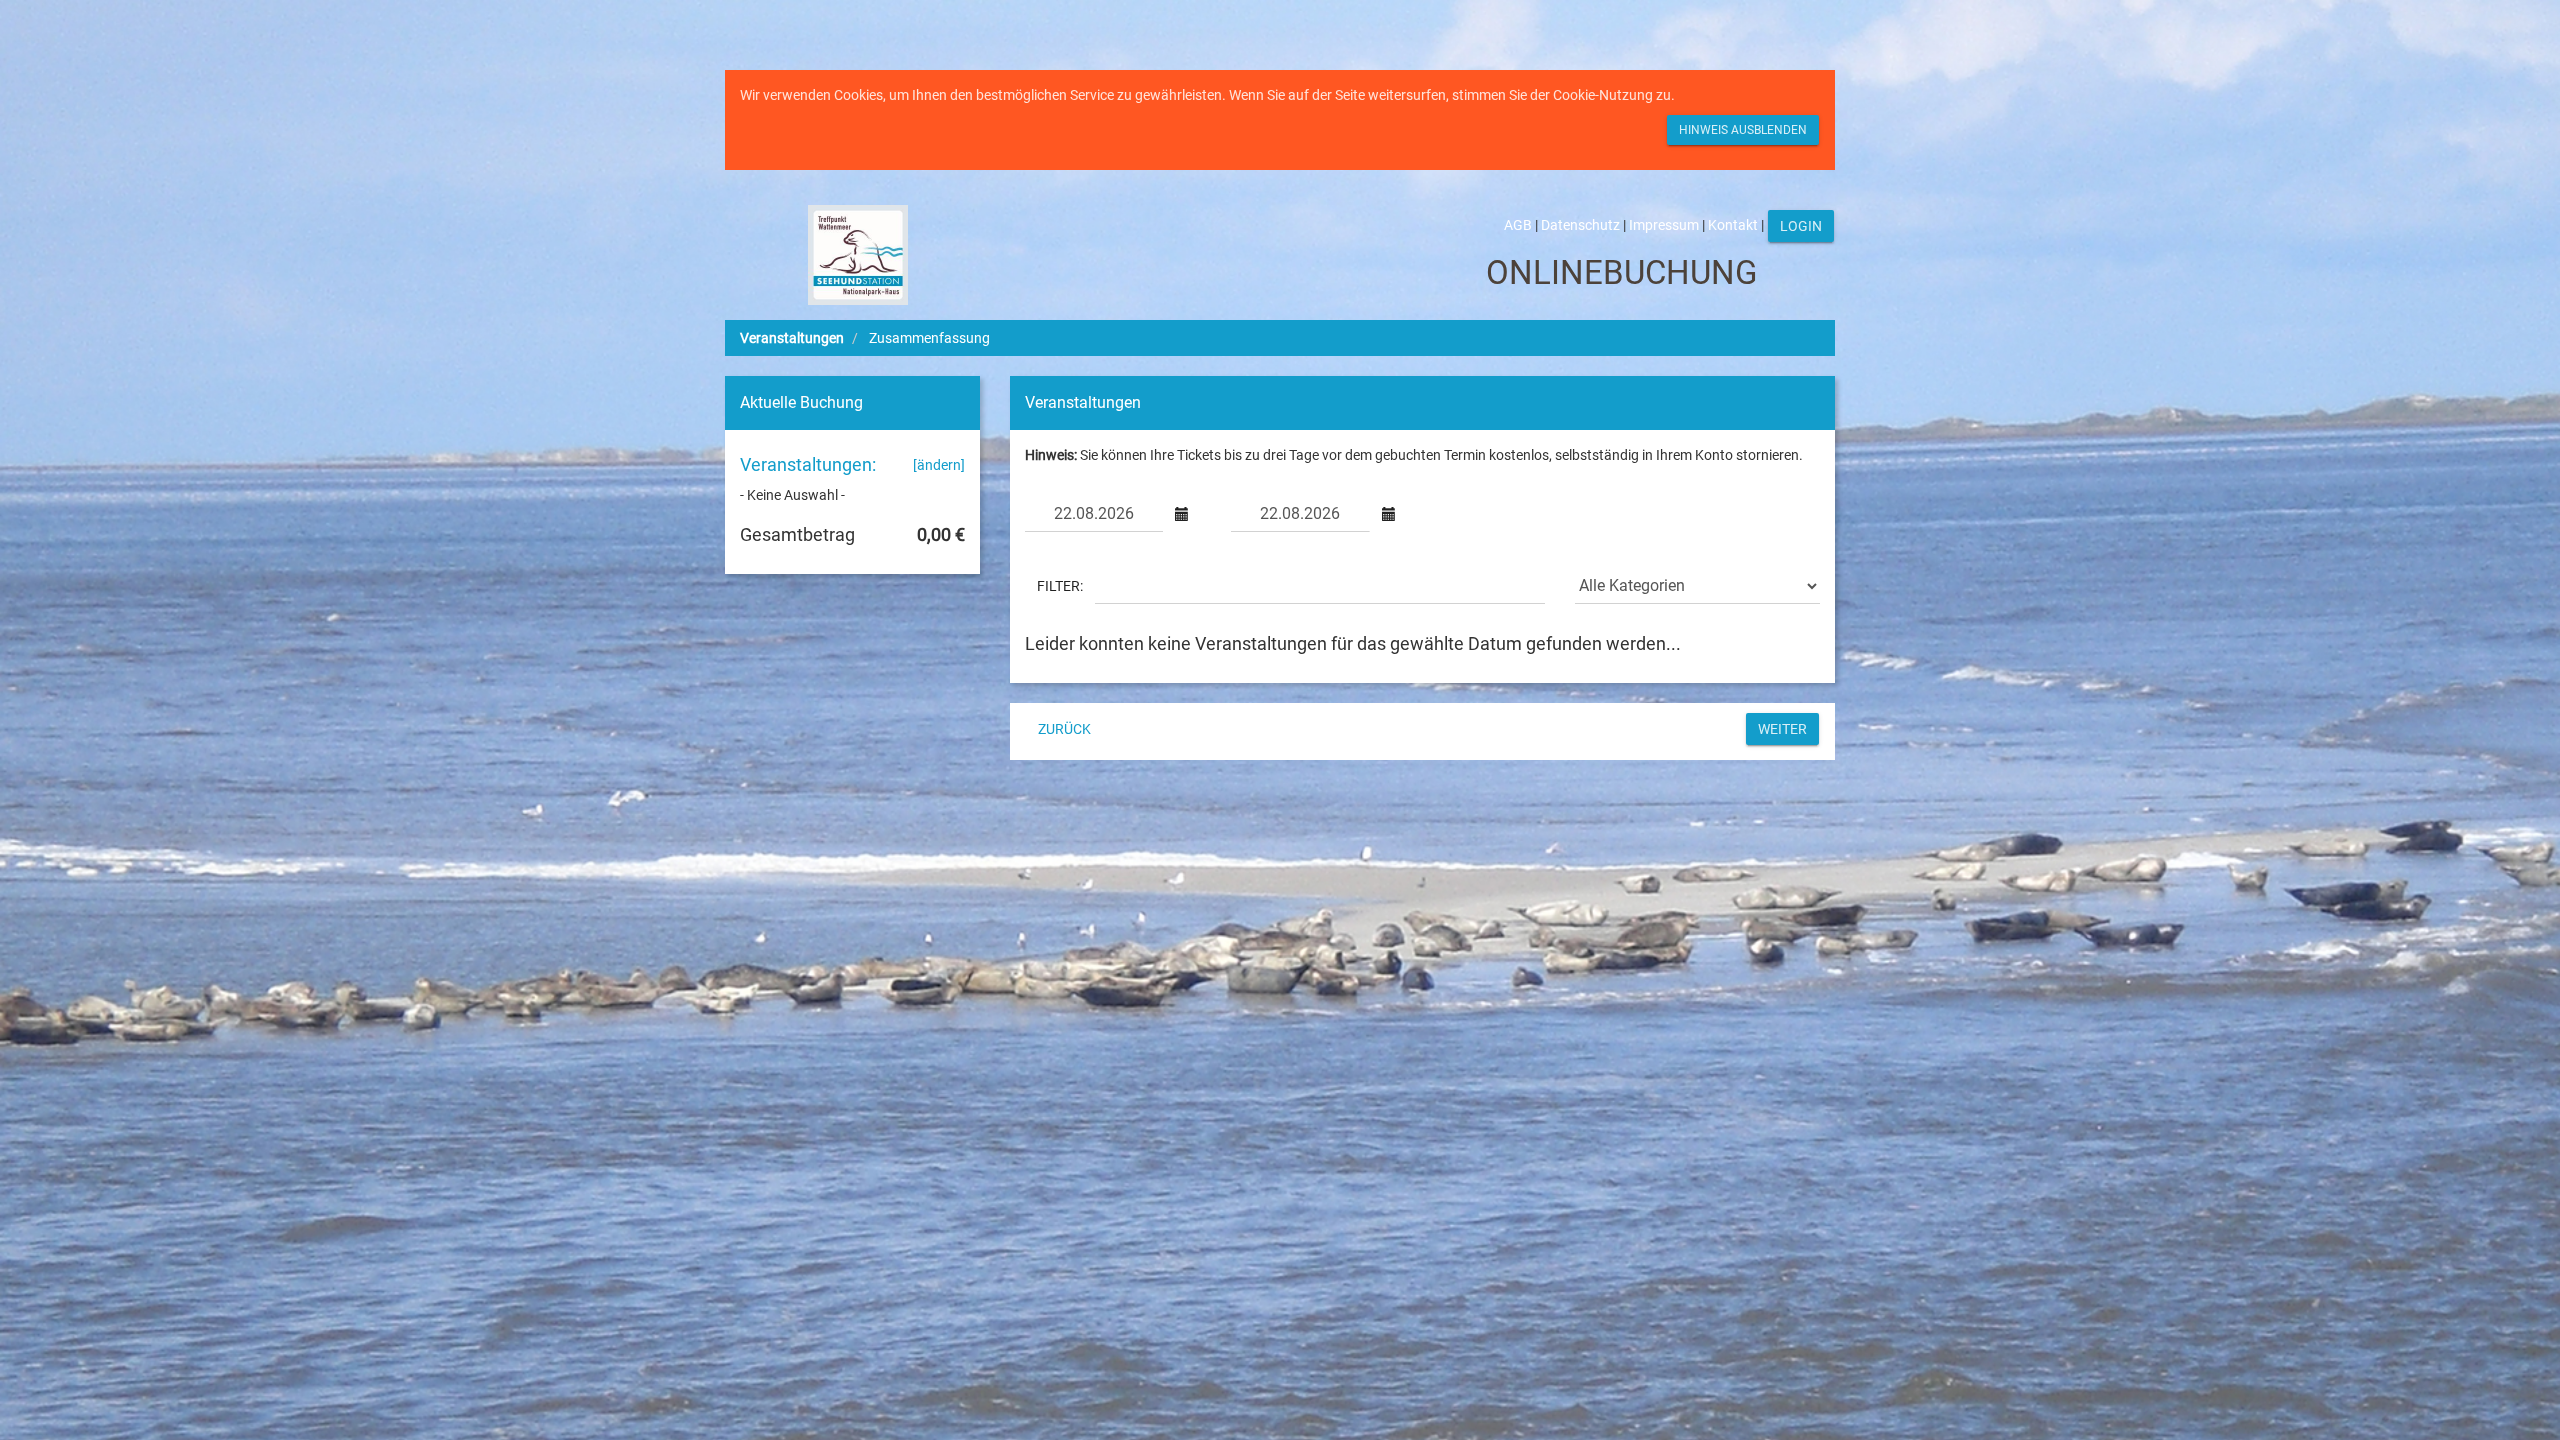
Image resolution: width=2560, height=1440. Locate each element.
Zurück (1064, 729)
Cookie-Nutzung (1603, 95)
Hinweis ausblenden (1743, 130)
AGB (1518, 225)
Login (1801, 226)
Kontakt (1733, 225)
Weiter (1782, 729)
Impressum (1664, 225)
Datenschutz (1580, 225)
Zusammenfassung (929, 338)
